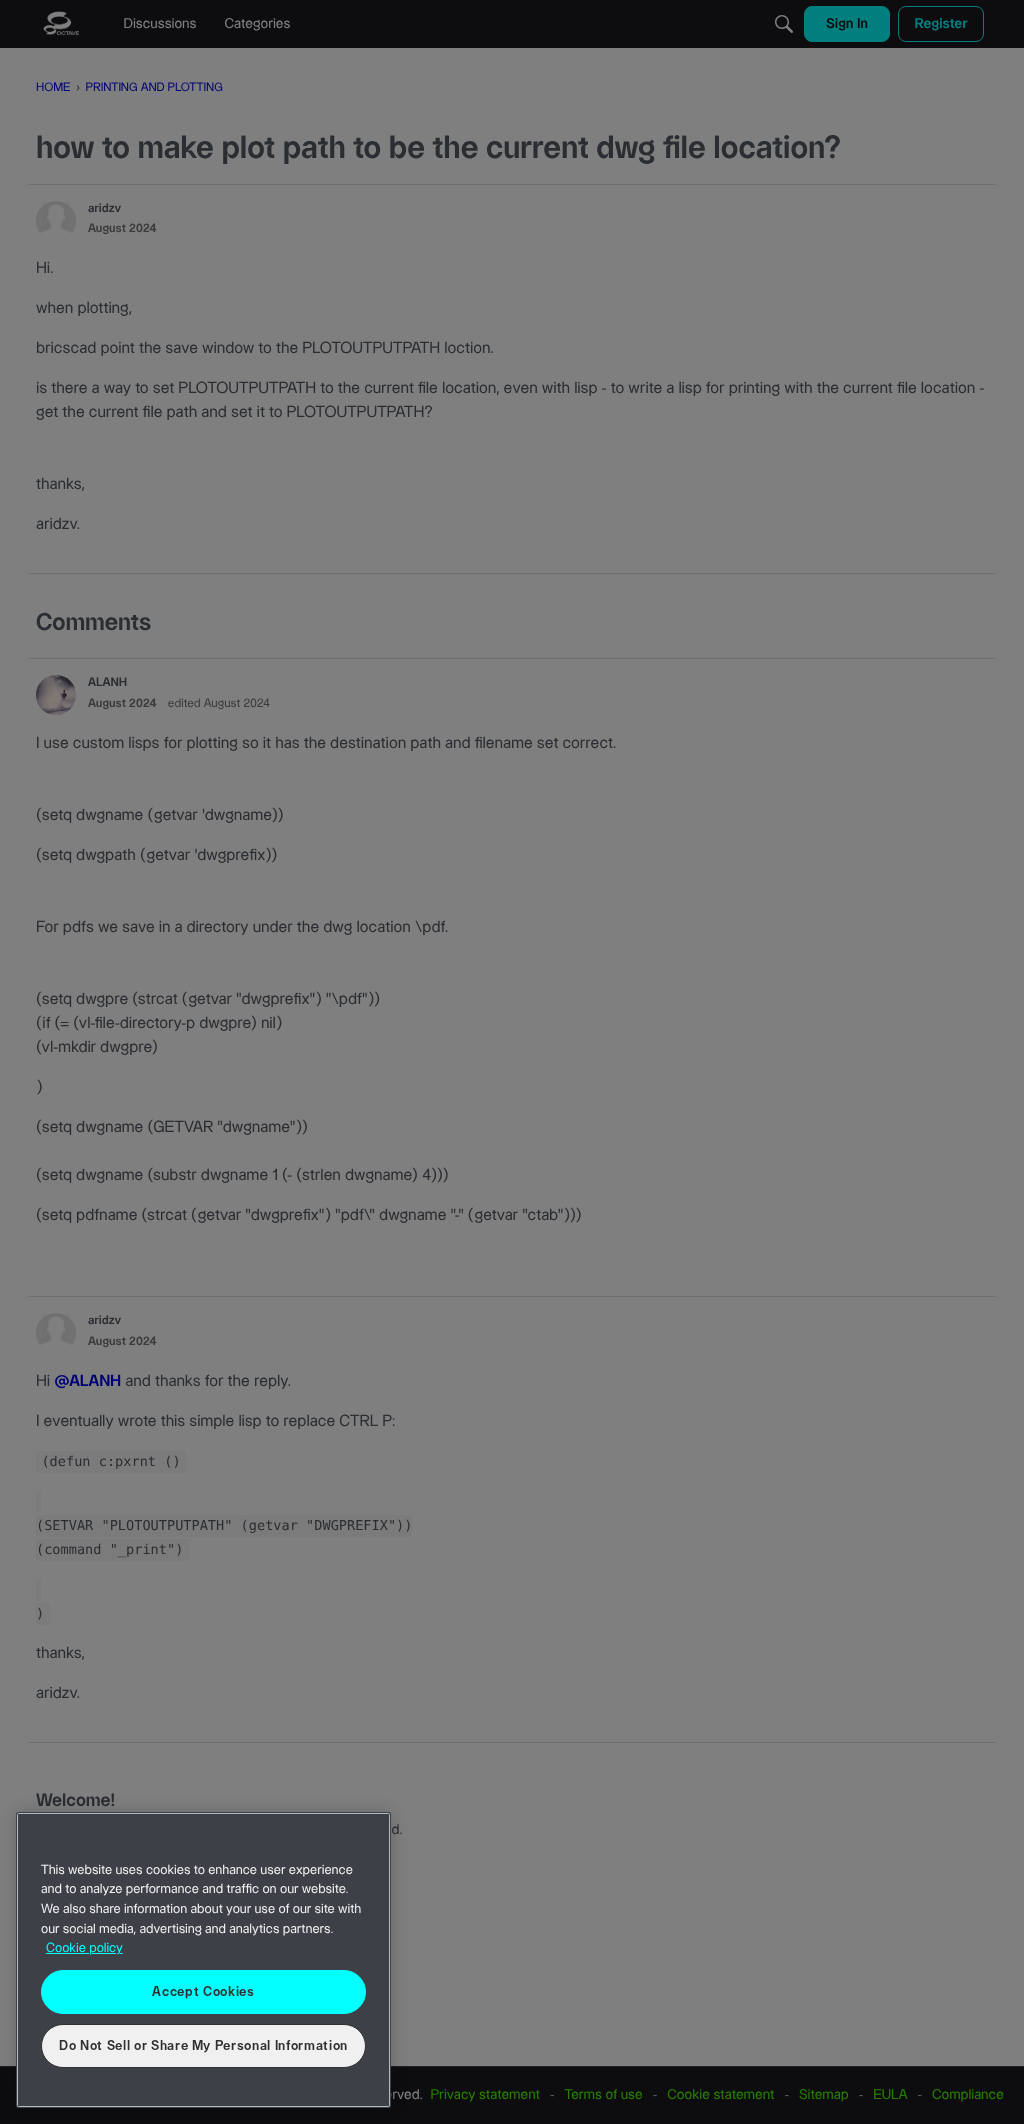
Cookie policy (84, 1949)
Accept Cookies (203, 1992)
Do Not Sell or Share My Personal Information (203, 2046)
